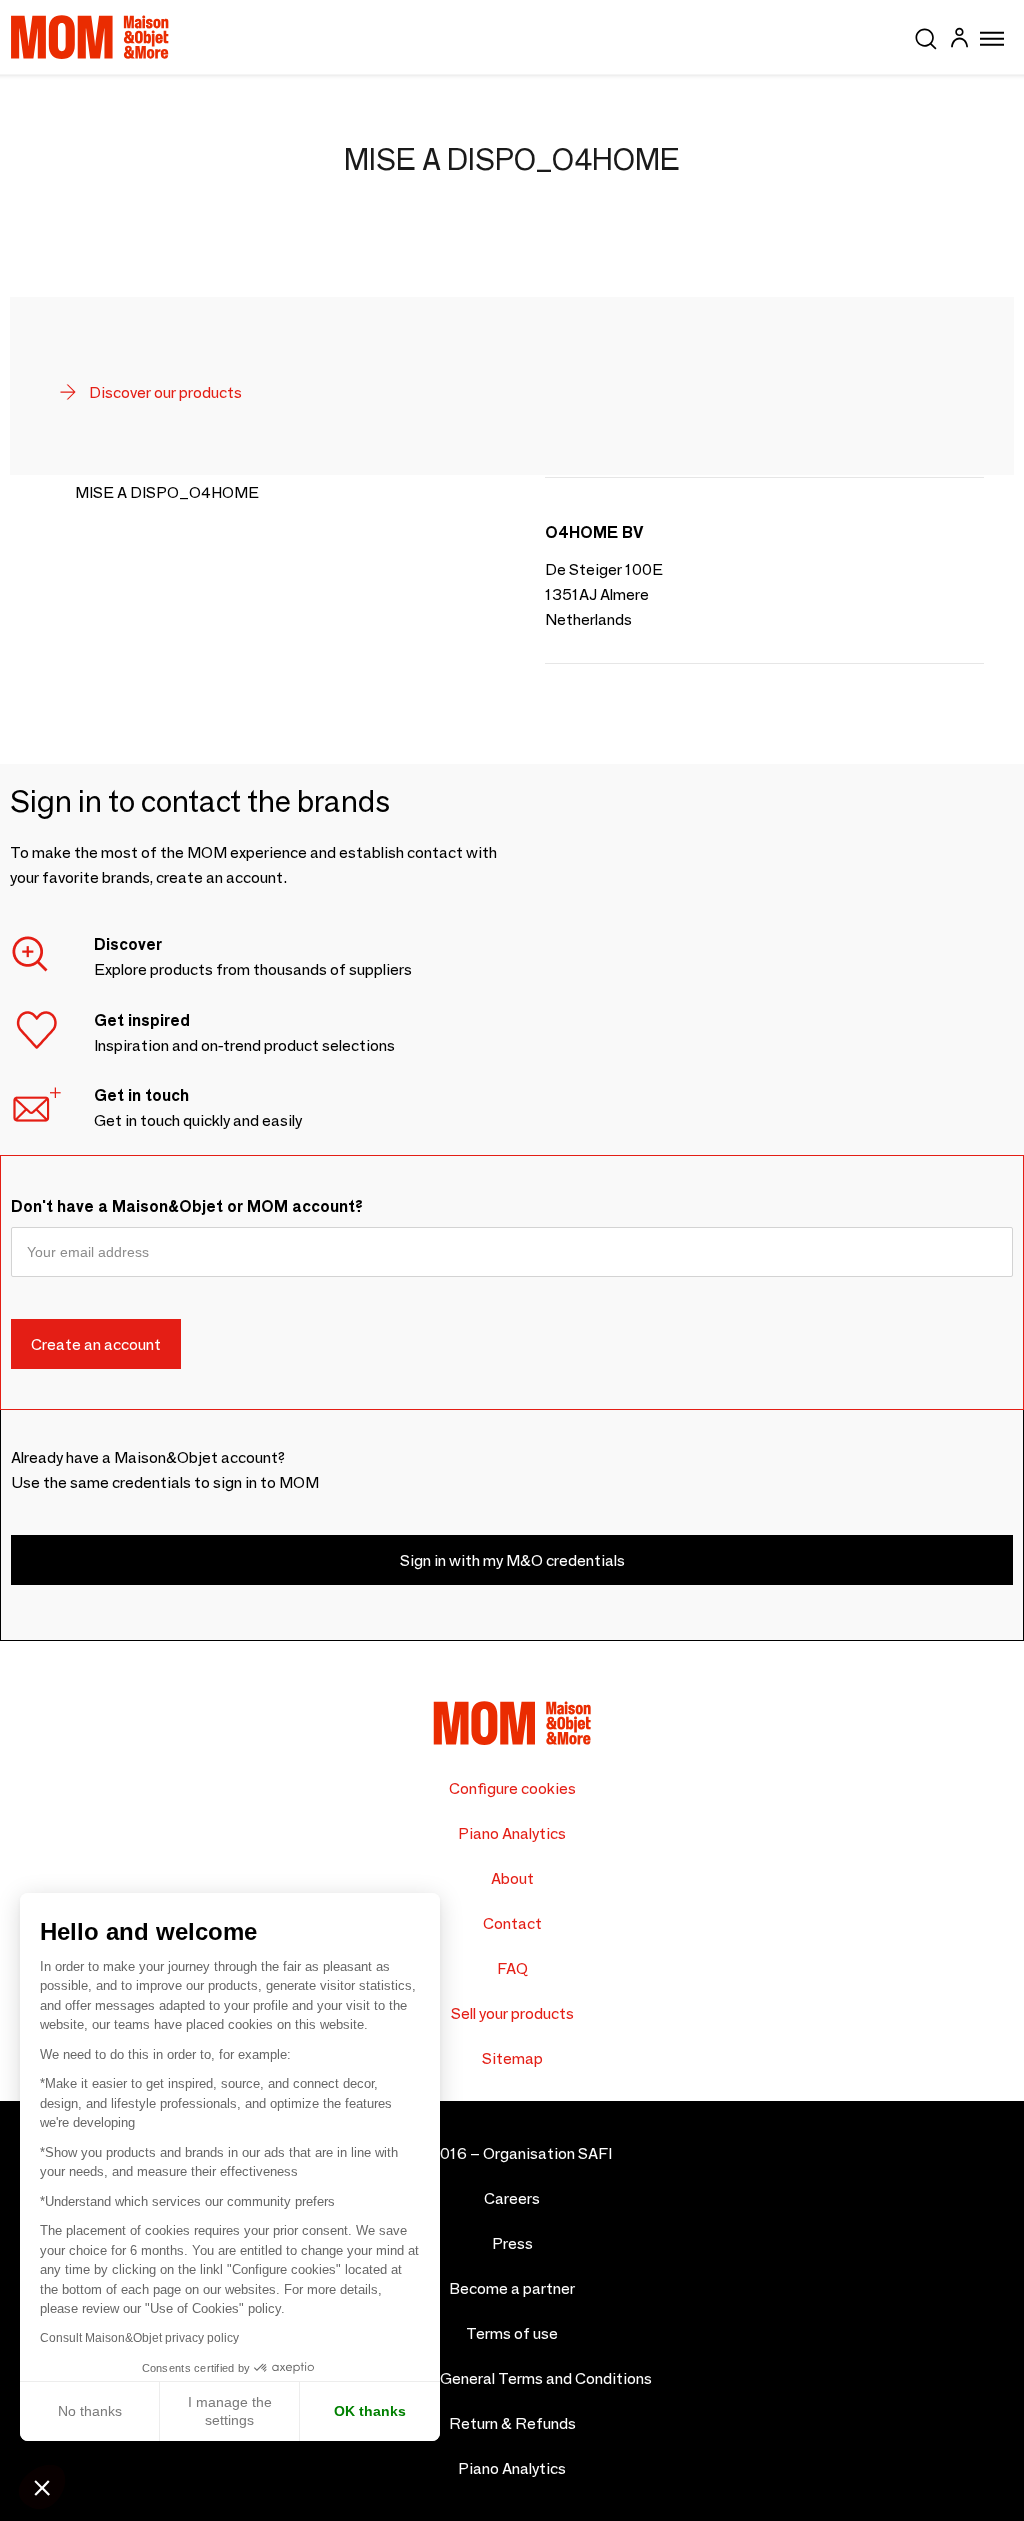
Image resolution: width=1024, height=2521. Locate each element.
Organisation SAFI (547, 2153)
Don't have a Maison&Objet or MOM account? (187, 1206)
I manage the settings (230, 2411)
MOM (90, 37)
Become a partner (512, 2288)
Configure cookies (512, 1788)
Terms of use (512, 2333)
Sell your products (512, 2013)
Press (512, 2243)
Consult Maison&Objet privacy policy (139, 2338)
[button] (42, 2487)
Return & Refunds (512, 2423)
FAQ (512, 1968)
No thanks (90, 2411)
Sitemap (512, 2058)
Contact (512, 1923)
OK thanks (370, 2411)
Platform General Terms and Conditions (512, 2378)
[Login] (959, 40)
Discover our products (164, 392)
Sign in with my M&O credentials (512, 1560)
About (512, 1878)
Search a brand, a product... (926, 35)
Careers (512, 2198)
